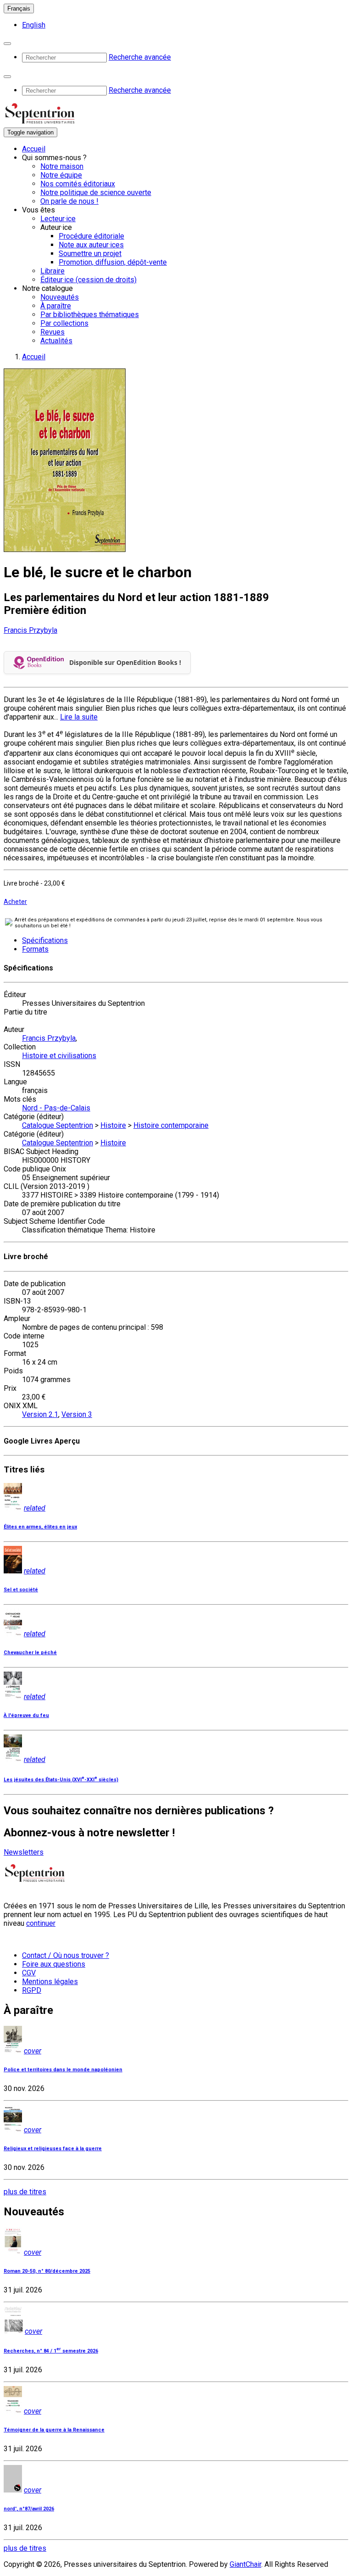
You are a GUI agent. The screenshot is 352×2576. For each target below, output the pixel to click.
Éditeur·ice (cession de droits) (88, 280)
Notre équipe (61, 175)
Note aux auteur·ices (91, 245)
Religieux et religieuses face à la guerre (53, 2149)
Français (19, 8)
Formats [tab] (35, 949)
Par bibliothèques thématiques (90, 315)
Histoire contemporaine (171, 1125)
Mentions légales (50, 1982)
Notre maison (62, 166)
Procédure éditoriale (91, 236)
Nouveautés (60, 297)
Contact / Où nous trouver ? (66, 1955)
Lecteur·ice (58, 219)
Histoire (113, 1125)
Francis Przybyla (30, 630)
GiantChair (245, 2564)
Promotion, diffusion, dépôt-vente (113, 262)
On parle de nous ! (69, 201)
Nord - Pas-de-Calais (56, 1108)
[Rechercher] (7, 44)
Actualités (56, 341)
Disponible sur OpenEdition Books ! (125, 662)
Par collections (64, 323)
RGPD (32, 1990)
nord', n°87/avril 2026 (29, 2509)
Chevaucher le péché (30, 1653)
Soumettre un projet (90, 254)
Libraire (52, 271)
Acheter (15, 902)
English (34, 25)
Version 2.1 (40, 1414)
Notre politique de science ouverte (96, 192)
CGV (29, 1973)
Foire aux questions (54, 1964)
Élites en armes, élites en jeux (40, 1527)
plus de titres (25, 2192)
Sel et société (21, 1590)
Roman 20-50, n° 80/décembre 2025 (47, 2271)
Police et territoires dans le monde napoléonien (63, 2070)
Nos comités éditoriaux (78, 184)
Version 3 (77, 1414)
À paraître (56, 306)
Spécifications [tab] (45, 940)
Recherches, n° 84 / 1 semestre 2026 (51, 2351)
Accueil (34, 149)
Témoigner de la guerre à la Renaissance (54, 2430)
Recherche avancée (140, 57)
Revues (52, 332)
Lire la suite (79, 717)
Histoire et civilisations (59, 1056)
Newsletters (24, 1852)
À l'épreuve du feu (26, 1715)
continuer (41, 1923)
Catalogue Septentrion (58, 1125)
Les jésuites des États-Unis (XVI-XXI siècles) (61, 1780)
